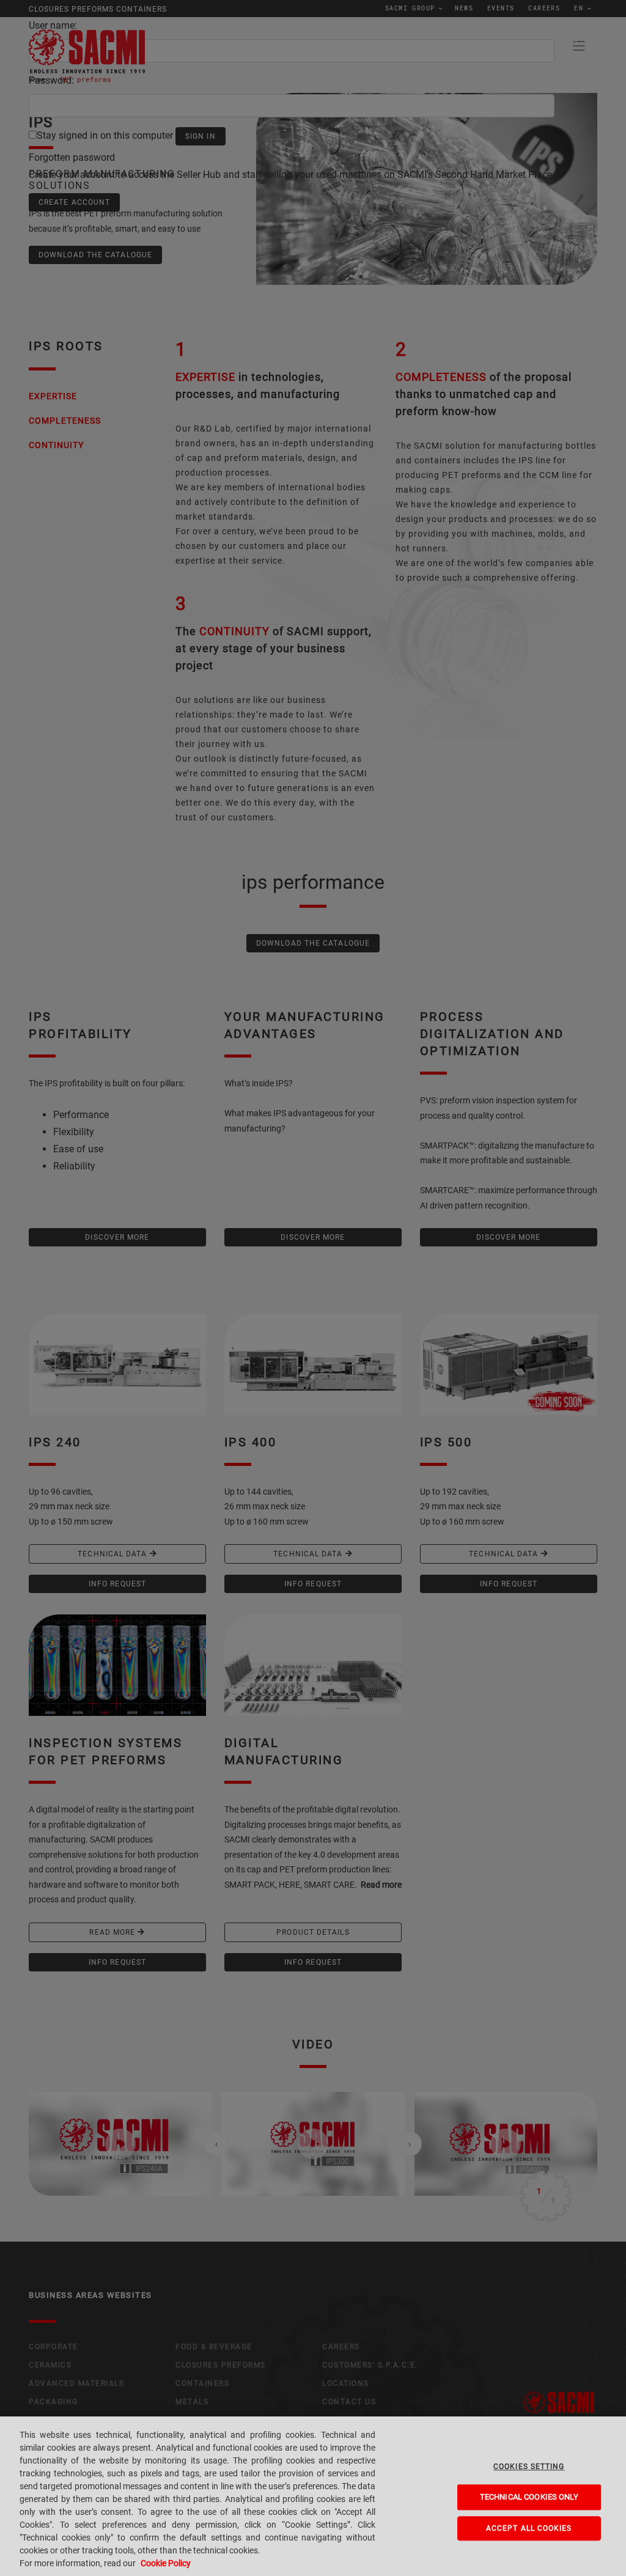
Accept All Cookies (529, 2528)
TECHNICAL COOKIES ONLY (529, 2497)
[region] (313, 2496)
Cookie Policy (166, 2563)
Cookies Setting (529, 2467)
